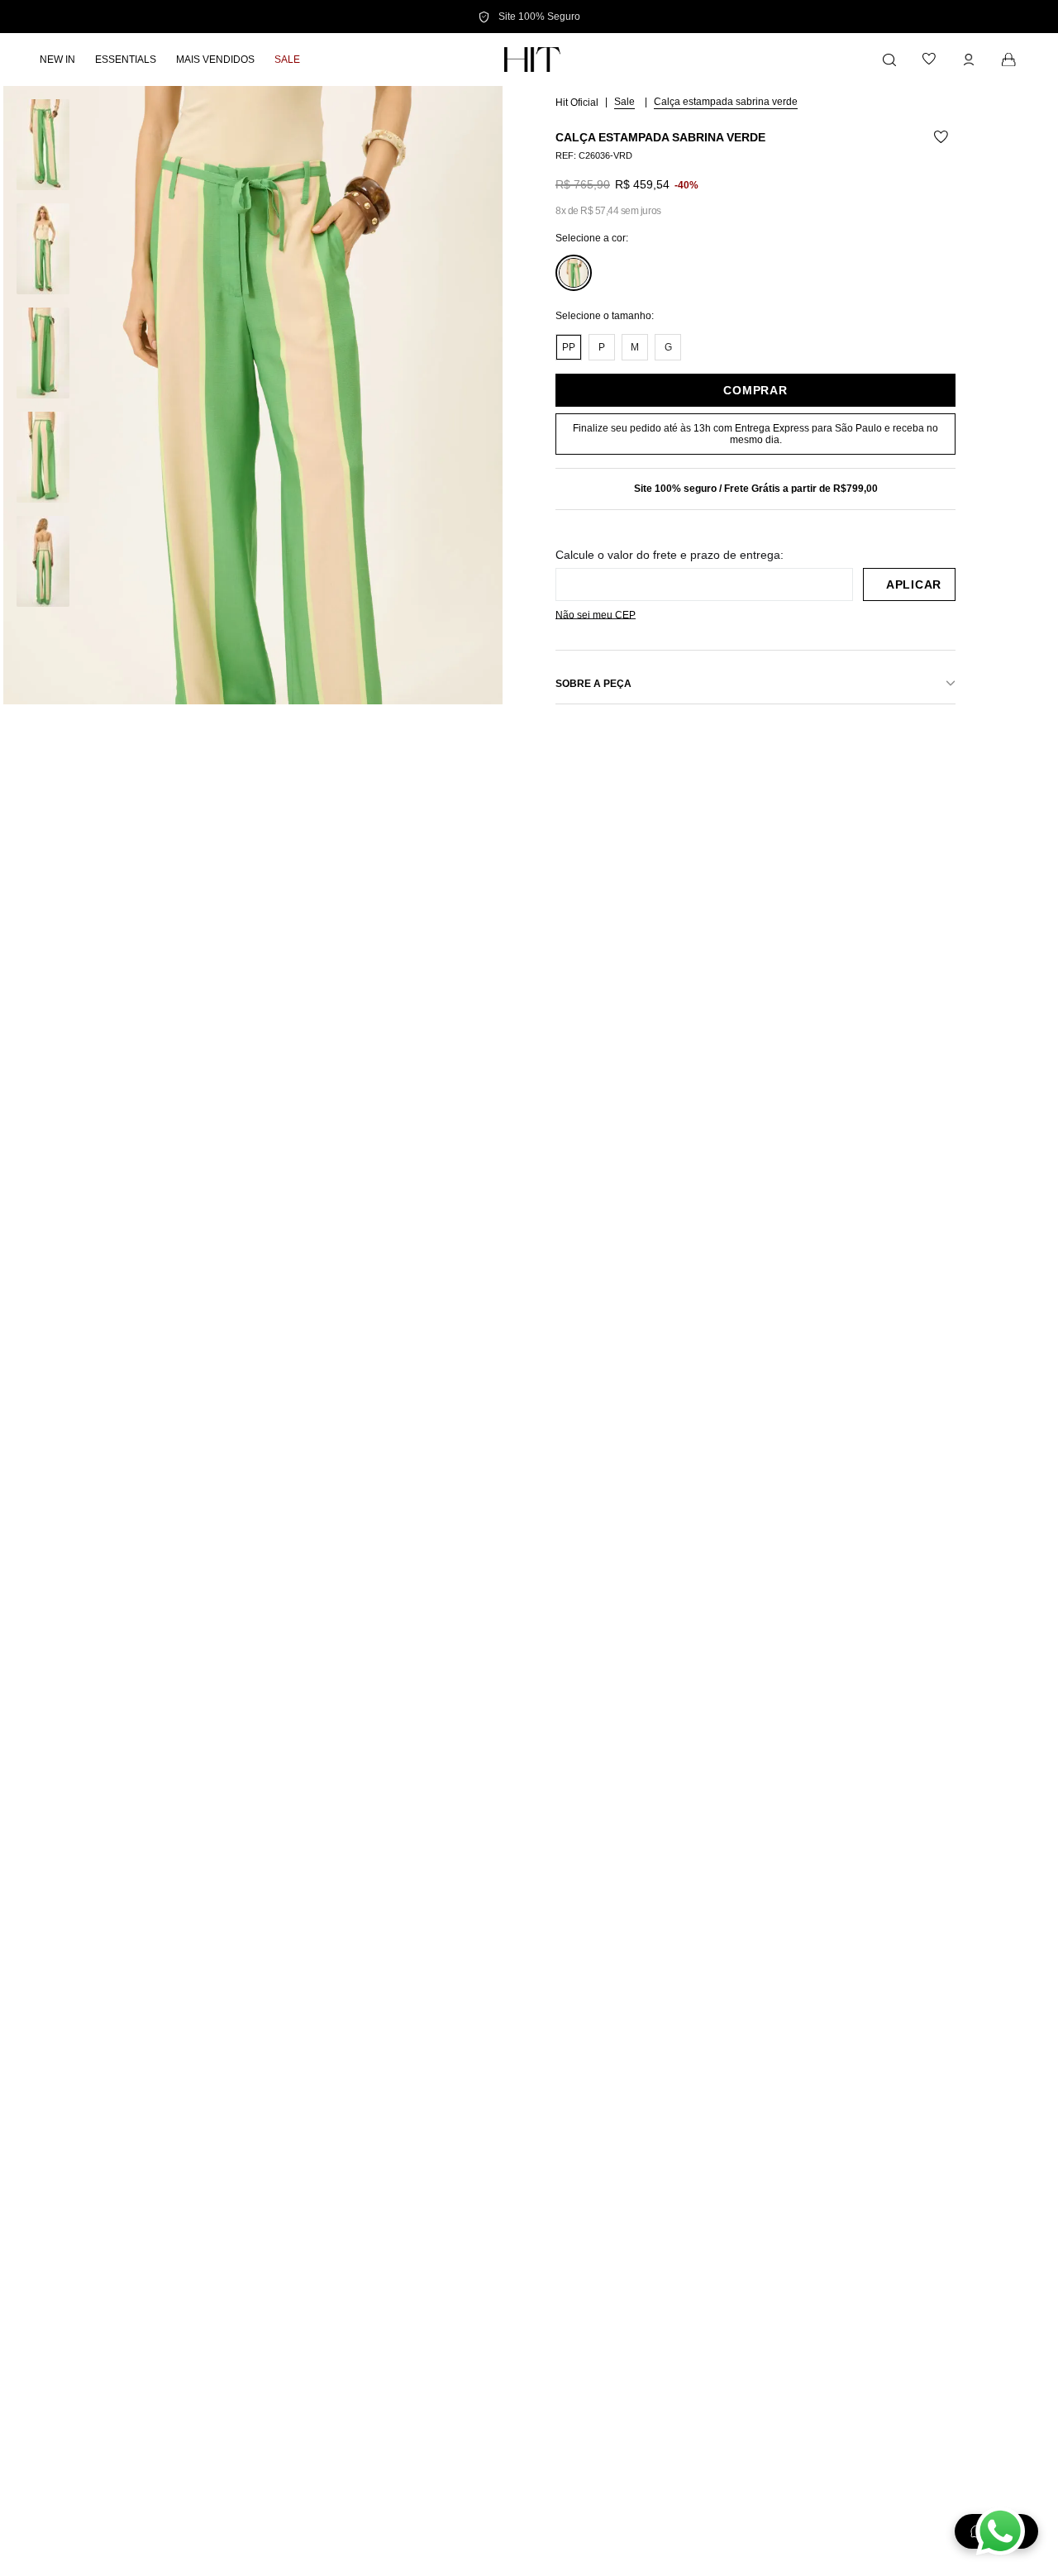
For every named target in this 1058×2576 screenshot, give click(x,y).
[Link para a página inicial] (579, 102)
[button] (253, 460)
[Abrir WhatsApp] (1000, 2531)
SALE (624, 102)
